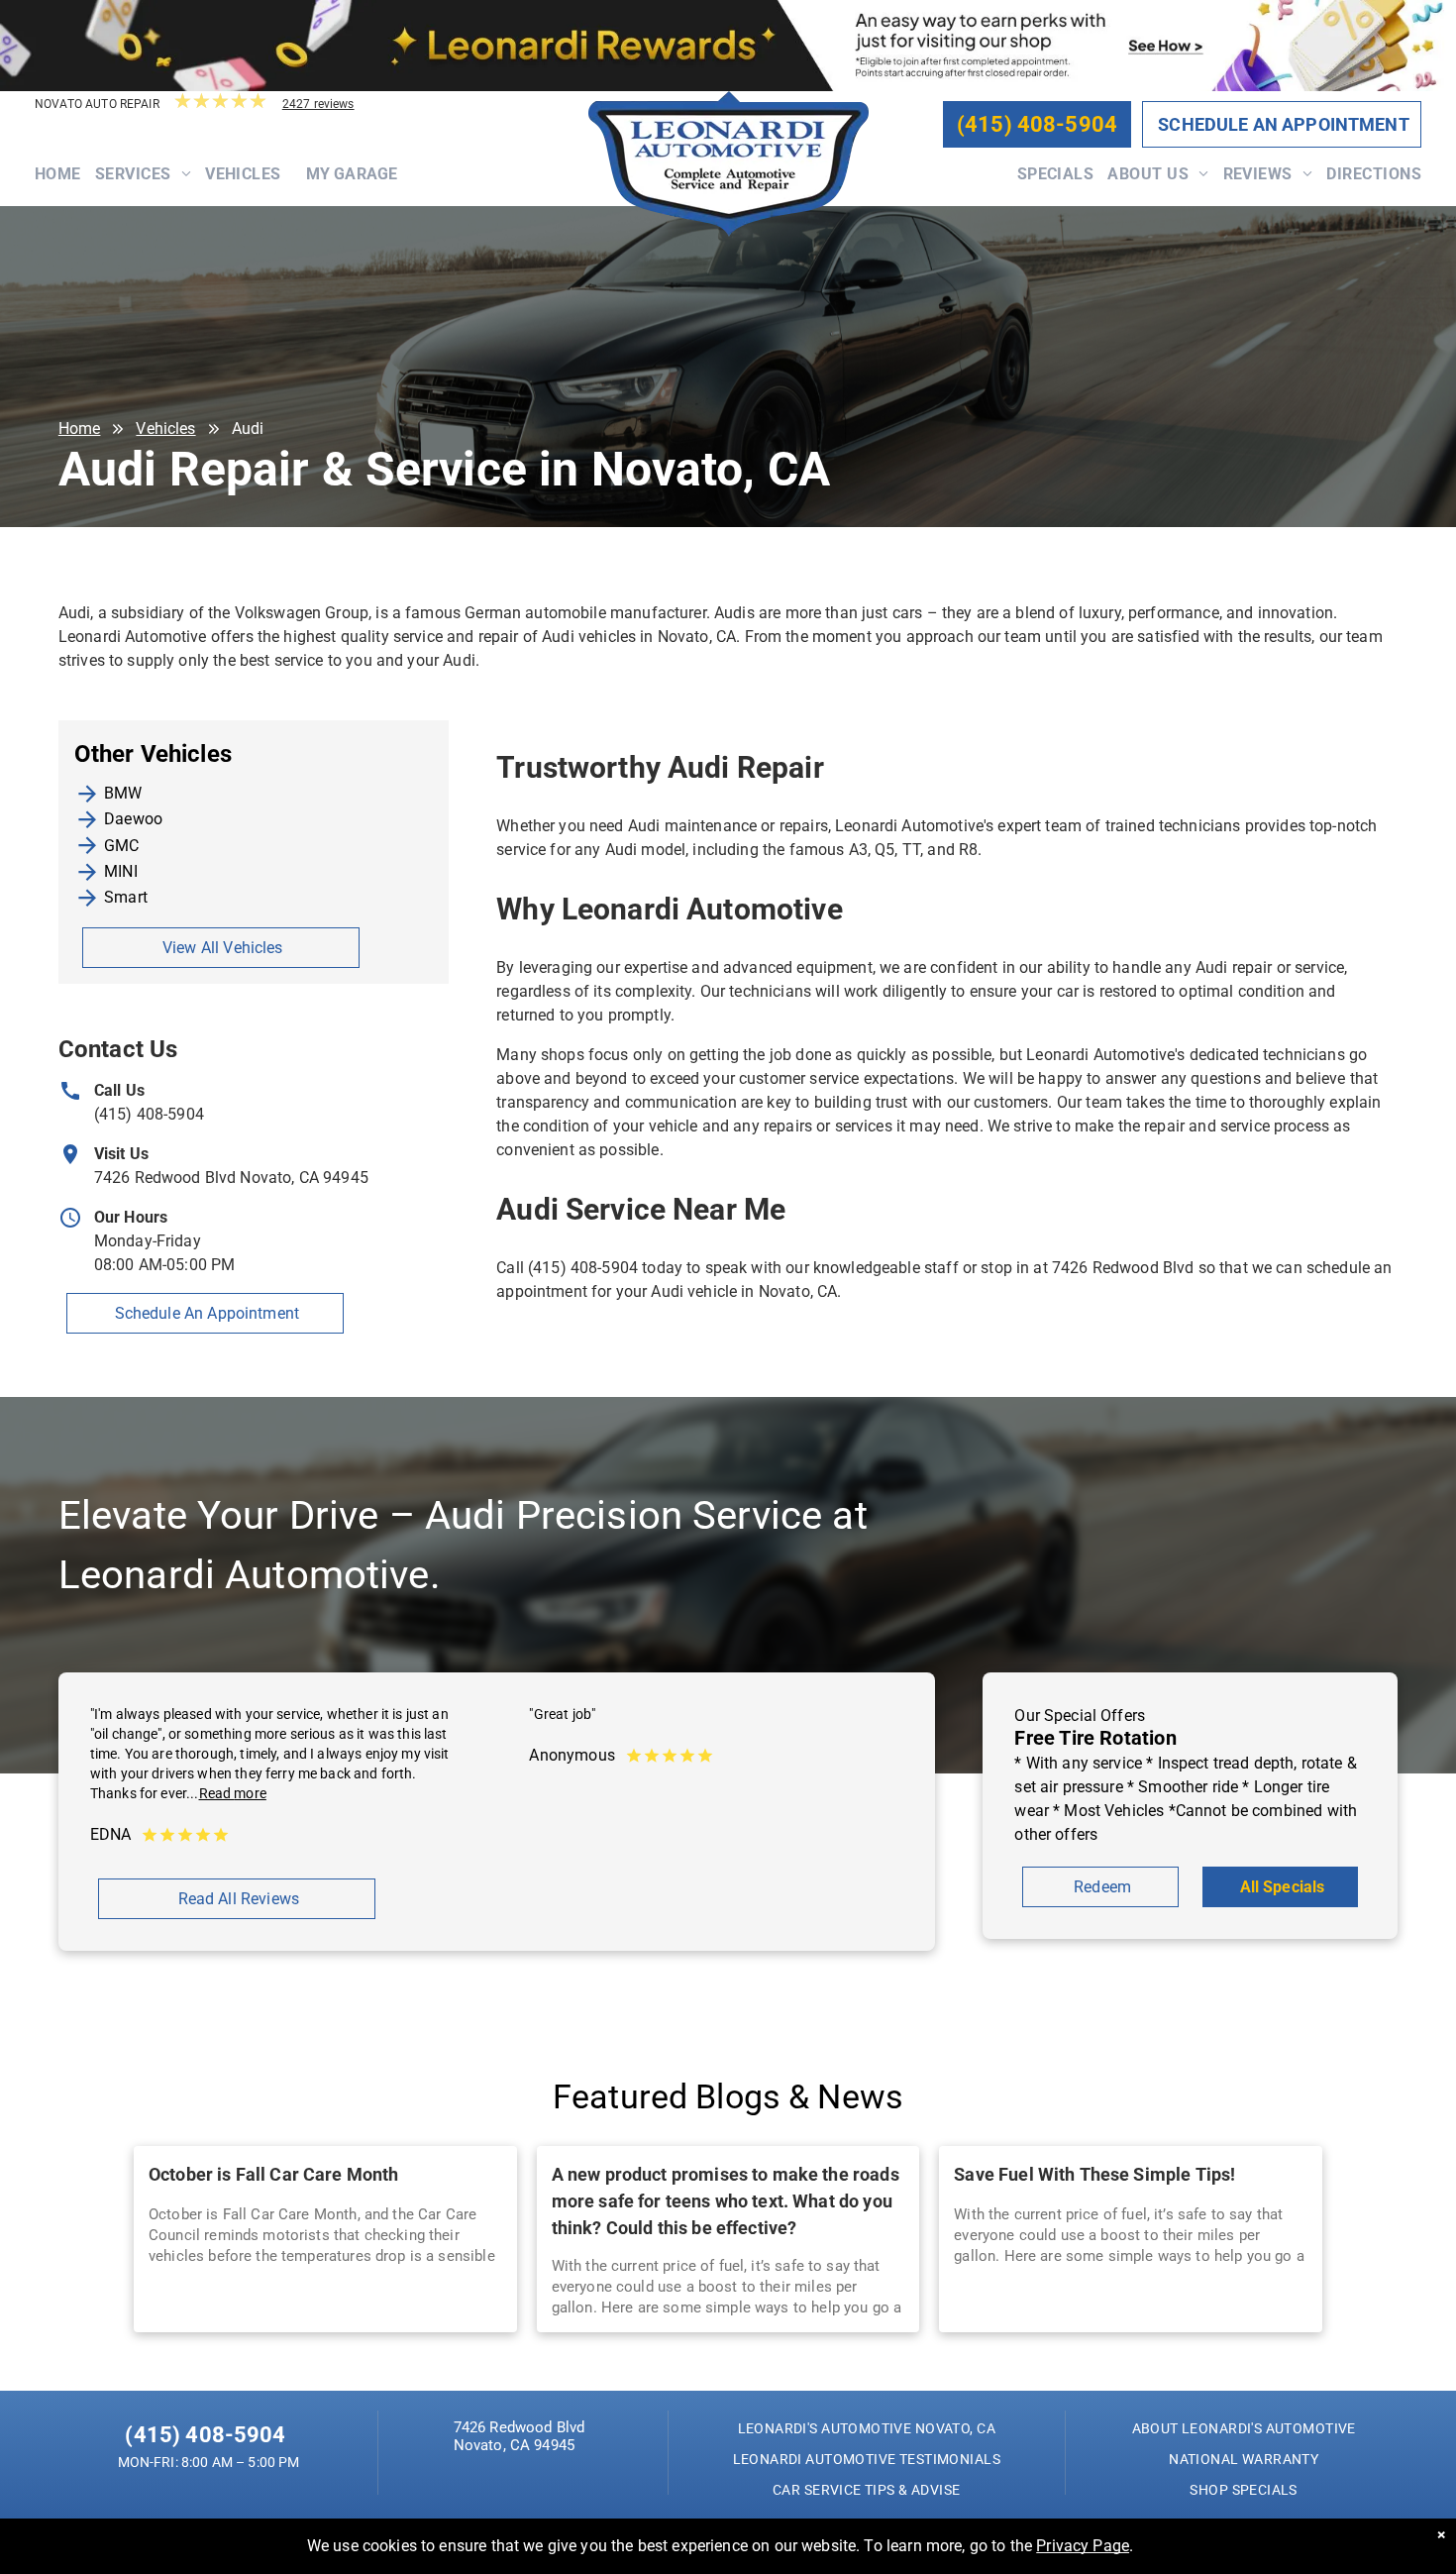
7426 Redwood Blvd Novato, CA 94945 (231, 1178)
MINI (121, 871)
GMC (121, 846)
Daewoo (133, 819)
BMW (123, 793)
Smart (126, 897)
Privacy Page (1083, 2546)
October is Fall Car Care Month (274, 2174)
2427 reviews (318, 104)
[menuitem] (65, 184)
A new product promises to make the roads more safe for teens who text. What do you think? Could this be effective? (726, 2201)
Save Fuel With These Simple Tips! (1094, 2174)
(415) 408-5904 (149, 1114)
